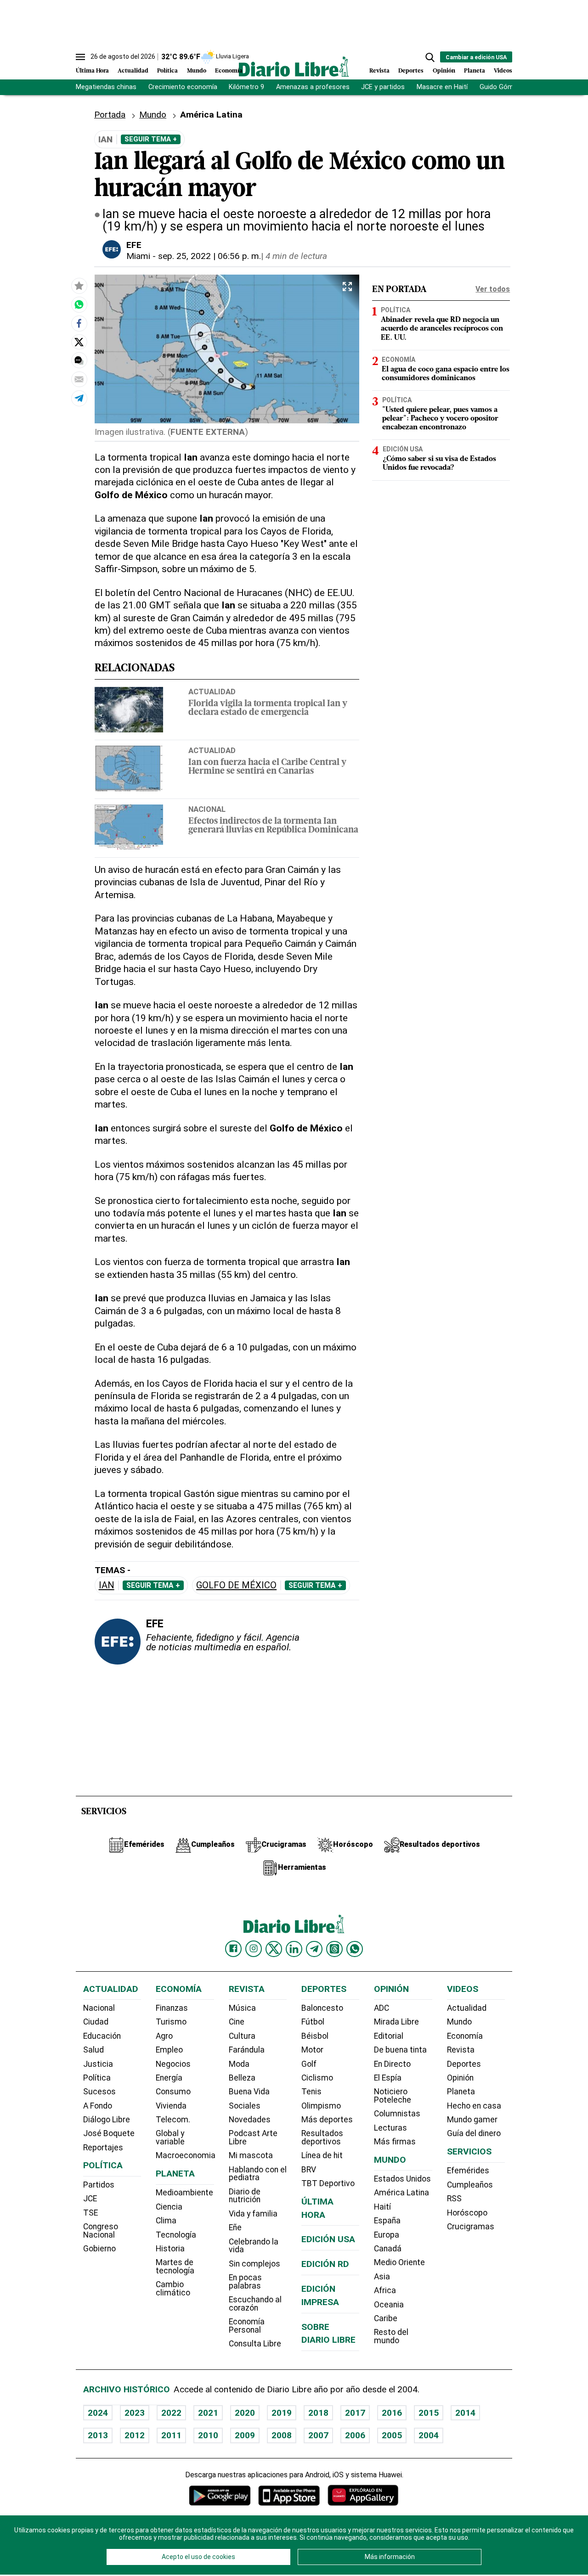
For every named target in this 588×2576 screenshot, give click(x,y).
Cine (237, 2022)
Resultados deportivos (322, 2137)
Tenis (311, 2092)
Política (167, 71)
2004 (429, 2435)
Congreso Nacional (101, 2231)
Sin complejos (254, 2264)
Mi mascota (251, 2155)
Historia (170, 2249)
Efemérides (468, 2171)
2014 (465, 2413)
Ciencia (169, 2207)
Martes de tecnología (175, 2267)
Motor (312, 2050)
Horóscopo (467, 2213)
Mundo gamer (472, 2120)
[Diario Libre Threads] (334, 1949)
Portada (110, 115)
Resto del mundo (391, 2336)
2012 (135, 2435)
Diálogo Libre (107, 2120)
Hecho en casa (474, 2106)
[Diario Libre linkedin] (294, 1949)
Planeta (475, 71)
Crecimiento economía (183, 87)
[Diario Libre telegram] (314, 1949)
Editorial (389, 2036)
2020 (245, 2413)
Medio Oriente (399, 2262)
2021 (208, 2413)
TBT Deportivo (328, 2183)
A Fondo (98, 2106)
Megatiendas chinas (106, 87)
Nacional (207, 809)
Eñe (235, 2227)
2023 (135, 2413)
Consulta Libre (255, 2344)
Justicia (98, 2064)
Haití (382, 2207)
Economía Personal (247, 2326)
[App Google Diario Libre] (220, 2495)
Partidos (99, 2185)
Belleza (242, 2078)
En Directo (392, 2064)
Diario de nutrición (245, 2196)
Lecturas (390, 2128)
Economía (229, 71)
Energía (169, 2078)
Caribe (386, 2318)
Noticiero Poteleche (393, 2096)
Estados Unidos (402, 2179)
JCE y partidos (383, 87)
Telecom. (173, 2120)
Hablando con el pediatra (258, 2174)
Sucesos (99, 2092)
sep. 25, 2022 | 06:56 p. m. (209, 256)
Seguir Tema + (151, 139)
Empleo (169, 2050)
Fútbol (313, 2022)
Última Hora (92, 71)
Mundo (197, 71)
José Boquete (109, 2133)
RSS (454, 2199)
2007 (318, 2435)
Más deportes (327, 2120)
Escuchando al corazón (255, 2304)
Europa (387, 2235)
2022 (171, 2413)
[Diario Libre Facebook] (233, 1949)
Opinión (444, 71)
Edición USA (403, 450)
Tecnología (176, 2235)
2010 (208, 2435)
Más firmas (395, 2142)
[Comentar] (79, 360)
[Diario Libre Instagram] (254, 1949)
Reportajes (103, 2148)
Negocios (173, 2064)
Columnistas (397, 2114)
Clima (166, 2221)
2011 (171, 2435)
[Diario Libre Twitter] (274, 1949)
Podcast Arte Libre (253, 2137)
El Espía (388, 2078)
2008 (282, 2435)
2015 (429, 2413)
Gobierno (99, 2249)
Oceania (389, 2305)
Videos (503, 71)
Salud (93, 2050)
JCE (90, 2199)
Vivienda (171, 2106)
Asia (382, 2277)
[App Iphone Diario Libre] (289, 2495)
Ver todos (493, 289)
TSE (90, 2213)
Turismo (171, 2022)
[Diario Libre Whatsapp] (355, 1949)
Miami (138, 256)
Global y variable (170, 2137)
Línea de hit (322, 2155)
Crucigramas (471, 2227)
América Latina (401, 2193)
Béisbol (315, 2036)
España (387, 2221)
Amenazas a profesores (313, 87)
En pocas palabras (245, 2282)
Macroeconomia (186, 2155)
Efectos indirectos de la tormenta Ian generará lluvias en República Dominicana (273, 826)
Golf (309, 2064)
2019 (282, 2413)
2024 (98, 2413)
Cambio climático (173, 2289)
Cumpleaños (470, 2185)
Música (242, 2008)
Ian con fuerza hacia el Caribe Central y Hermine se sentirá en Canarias (267, 767)
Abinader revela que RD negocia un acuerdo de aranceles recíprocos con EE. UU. (442, 329)
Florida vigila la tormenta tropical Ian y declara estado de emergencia (268, 709)
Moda (239, 2064)
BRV (309, 2170)
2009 (245, 2435)
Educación (102, 2036)
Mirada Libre (396, 2022)
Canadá (388, 2249)
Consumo (173, 2092)
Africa (385, 2290)
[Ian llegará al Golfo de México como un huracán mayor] (79, 304)
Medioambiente (184, 2193)
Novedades (250, 2120)
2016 (392, 2413)
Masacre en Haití (442, 87)
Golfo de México (236, 1585)
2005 (392, 2435)
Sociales (245, 2106)
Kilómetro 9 (246, 87)
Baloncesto (322, 2008)
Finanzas (172, 2008)
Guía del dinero (474, 2133)
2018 (318, 2413)
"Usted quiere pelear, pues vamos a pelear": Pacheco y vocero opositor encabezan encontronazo (440, 419)
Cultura (242, 2036)
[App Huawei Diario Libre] (363, 2495)
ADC (382, 2008)
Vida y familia (253, 2214)
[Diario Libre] (294, 66)
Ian (107, 1585)
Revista (379, 71)
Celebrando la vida (254, 2246)
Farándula (247, 2050)
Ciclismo (317, 2078)
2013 (98, 2435)
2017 (355, 2413)
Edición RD (325, 2264)
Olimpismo (321, 2106)
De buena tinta (400, 2050)
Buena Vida (249, 2092)
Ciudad (96, 2022)
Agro (164, 2036)
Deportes (411, 71)
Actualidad (133, 71)
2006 (355, 2435)
